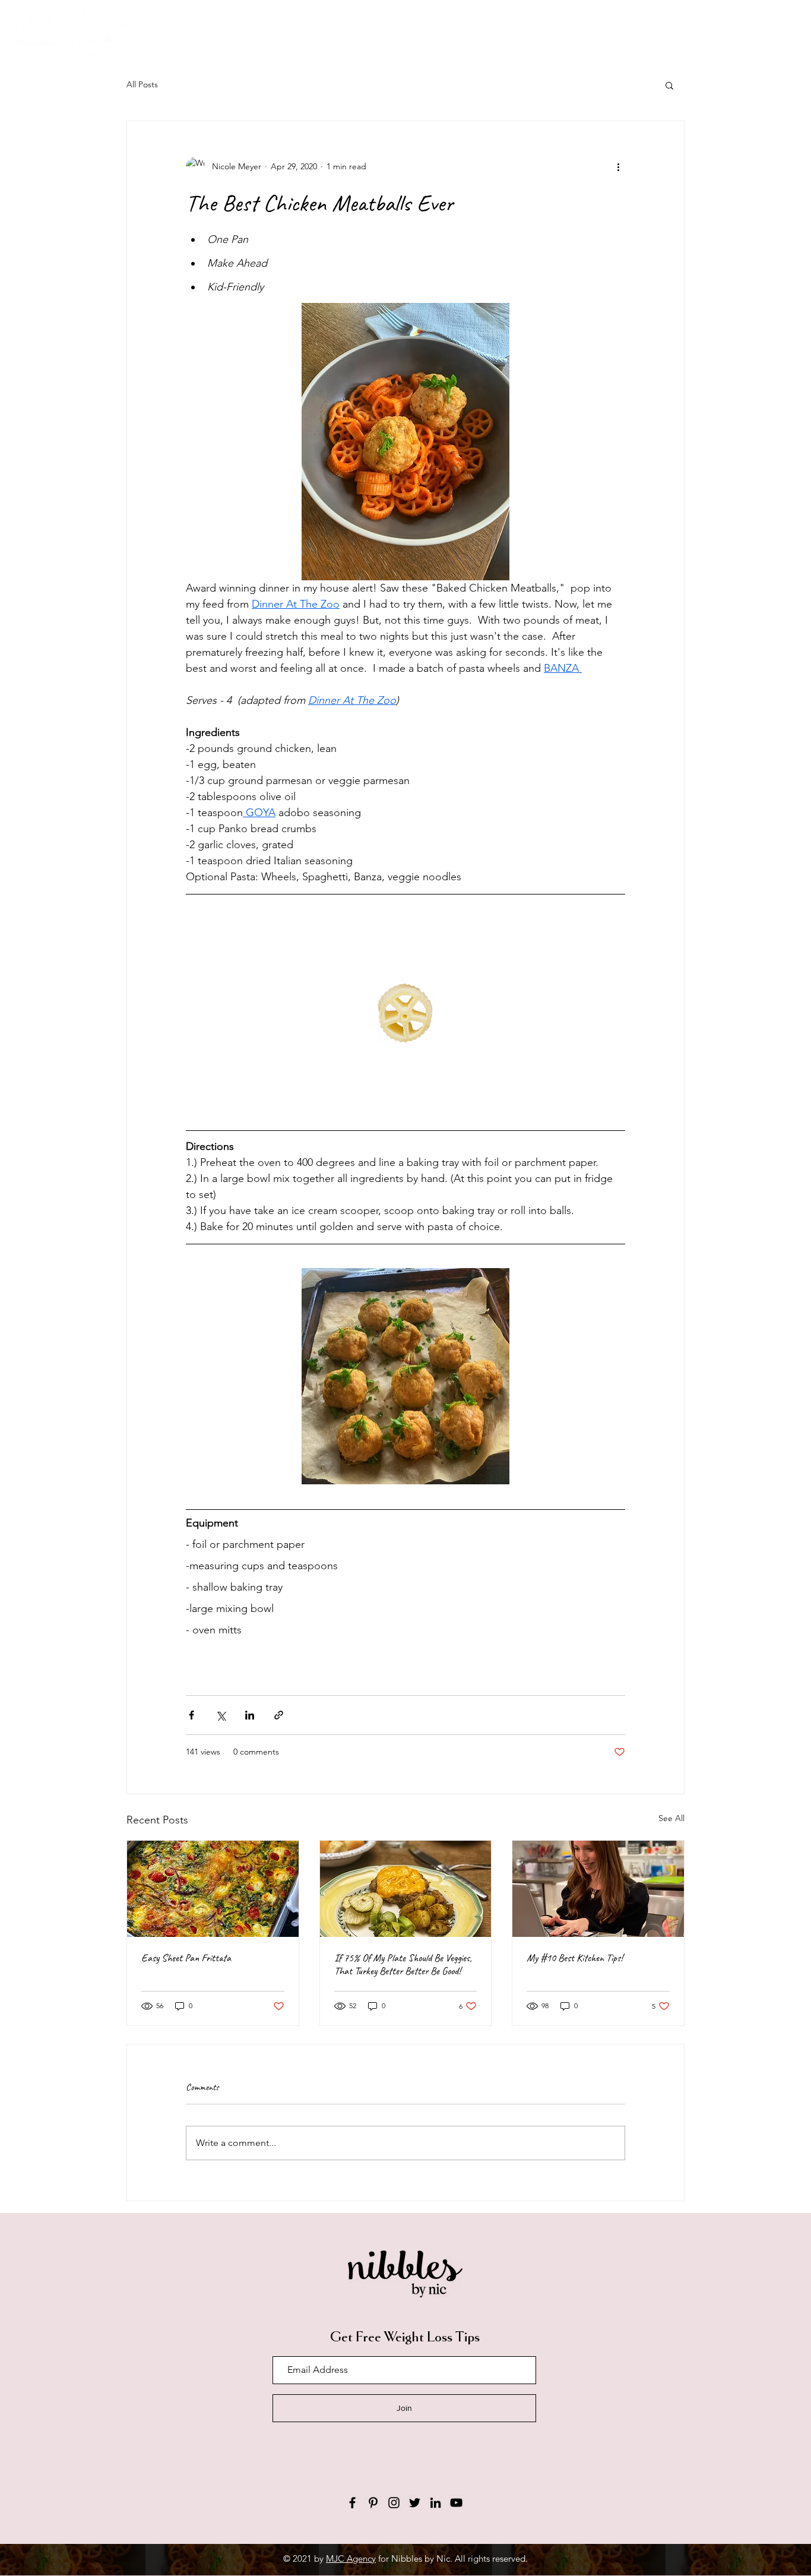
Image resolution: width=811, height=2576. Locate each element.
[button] (669, 85)
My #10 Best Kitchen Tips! (575, 1958)
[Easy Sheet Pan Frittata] (213, 1889)
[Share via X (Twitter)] (221, 1715)
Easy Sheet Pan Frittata (186, 1958)
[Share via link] (279, 1715)
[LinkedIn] (435, 2503)
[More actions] (618, 166)
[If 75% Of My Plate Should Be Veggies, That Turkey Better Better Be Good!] (406, 1889)
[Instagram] (394, 2503)
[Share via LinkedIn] (250, 1715)
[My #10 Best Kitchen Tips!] (598, 1889)
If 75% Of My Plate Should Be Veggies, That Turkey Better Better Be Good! (403, 1964)
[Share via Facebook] (191, 1715)
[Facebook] (352, 2503)
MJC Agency (351, 2558)
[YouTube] (456, 2503)
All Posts (142, 84)
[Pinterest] (373, 2503)
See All (671, 1818)
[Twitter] (415, 2503)
